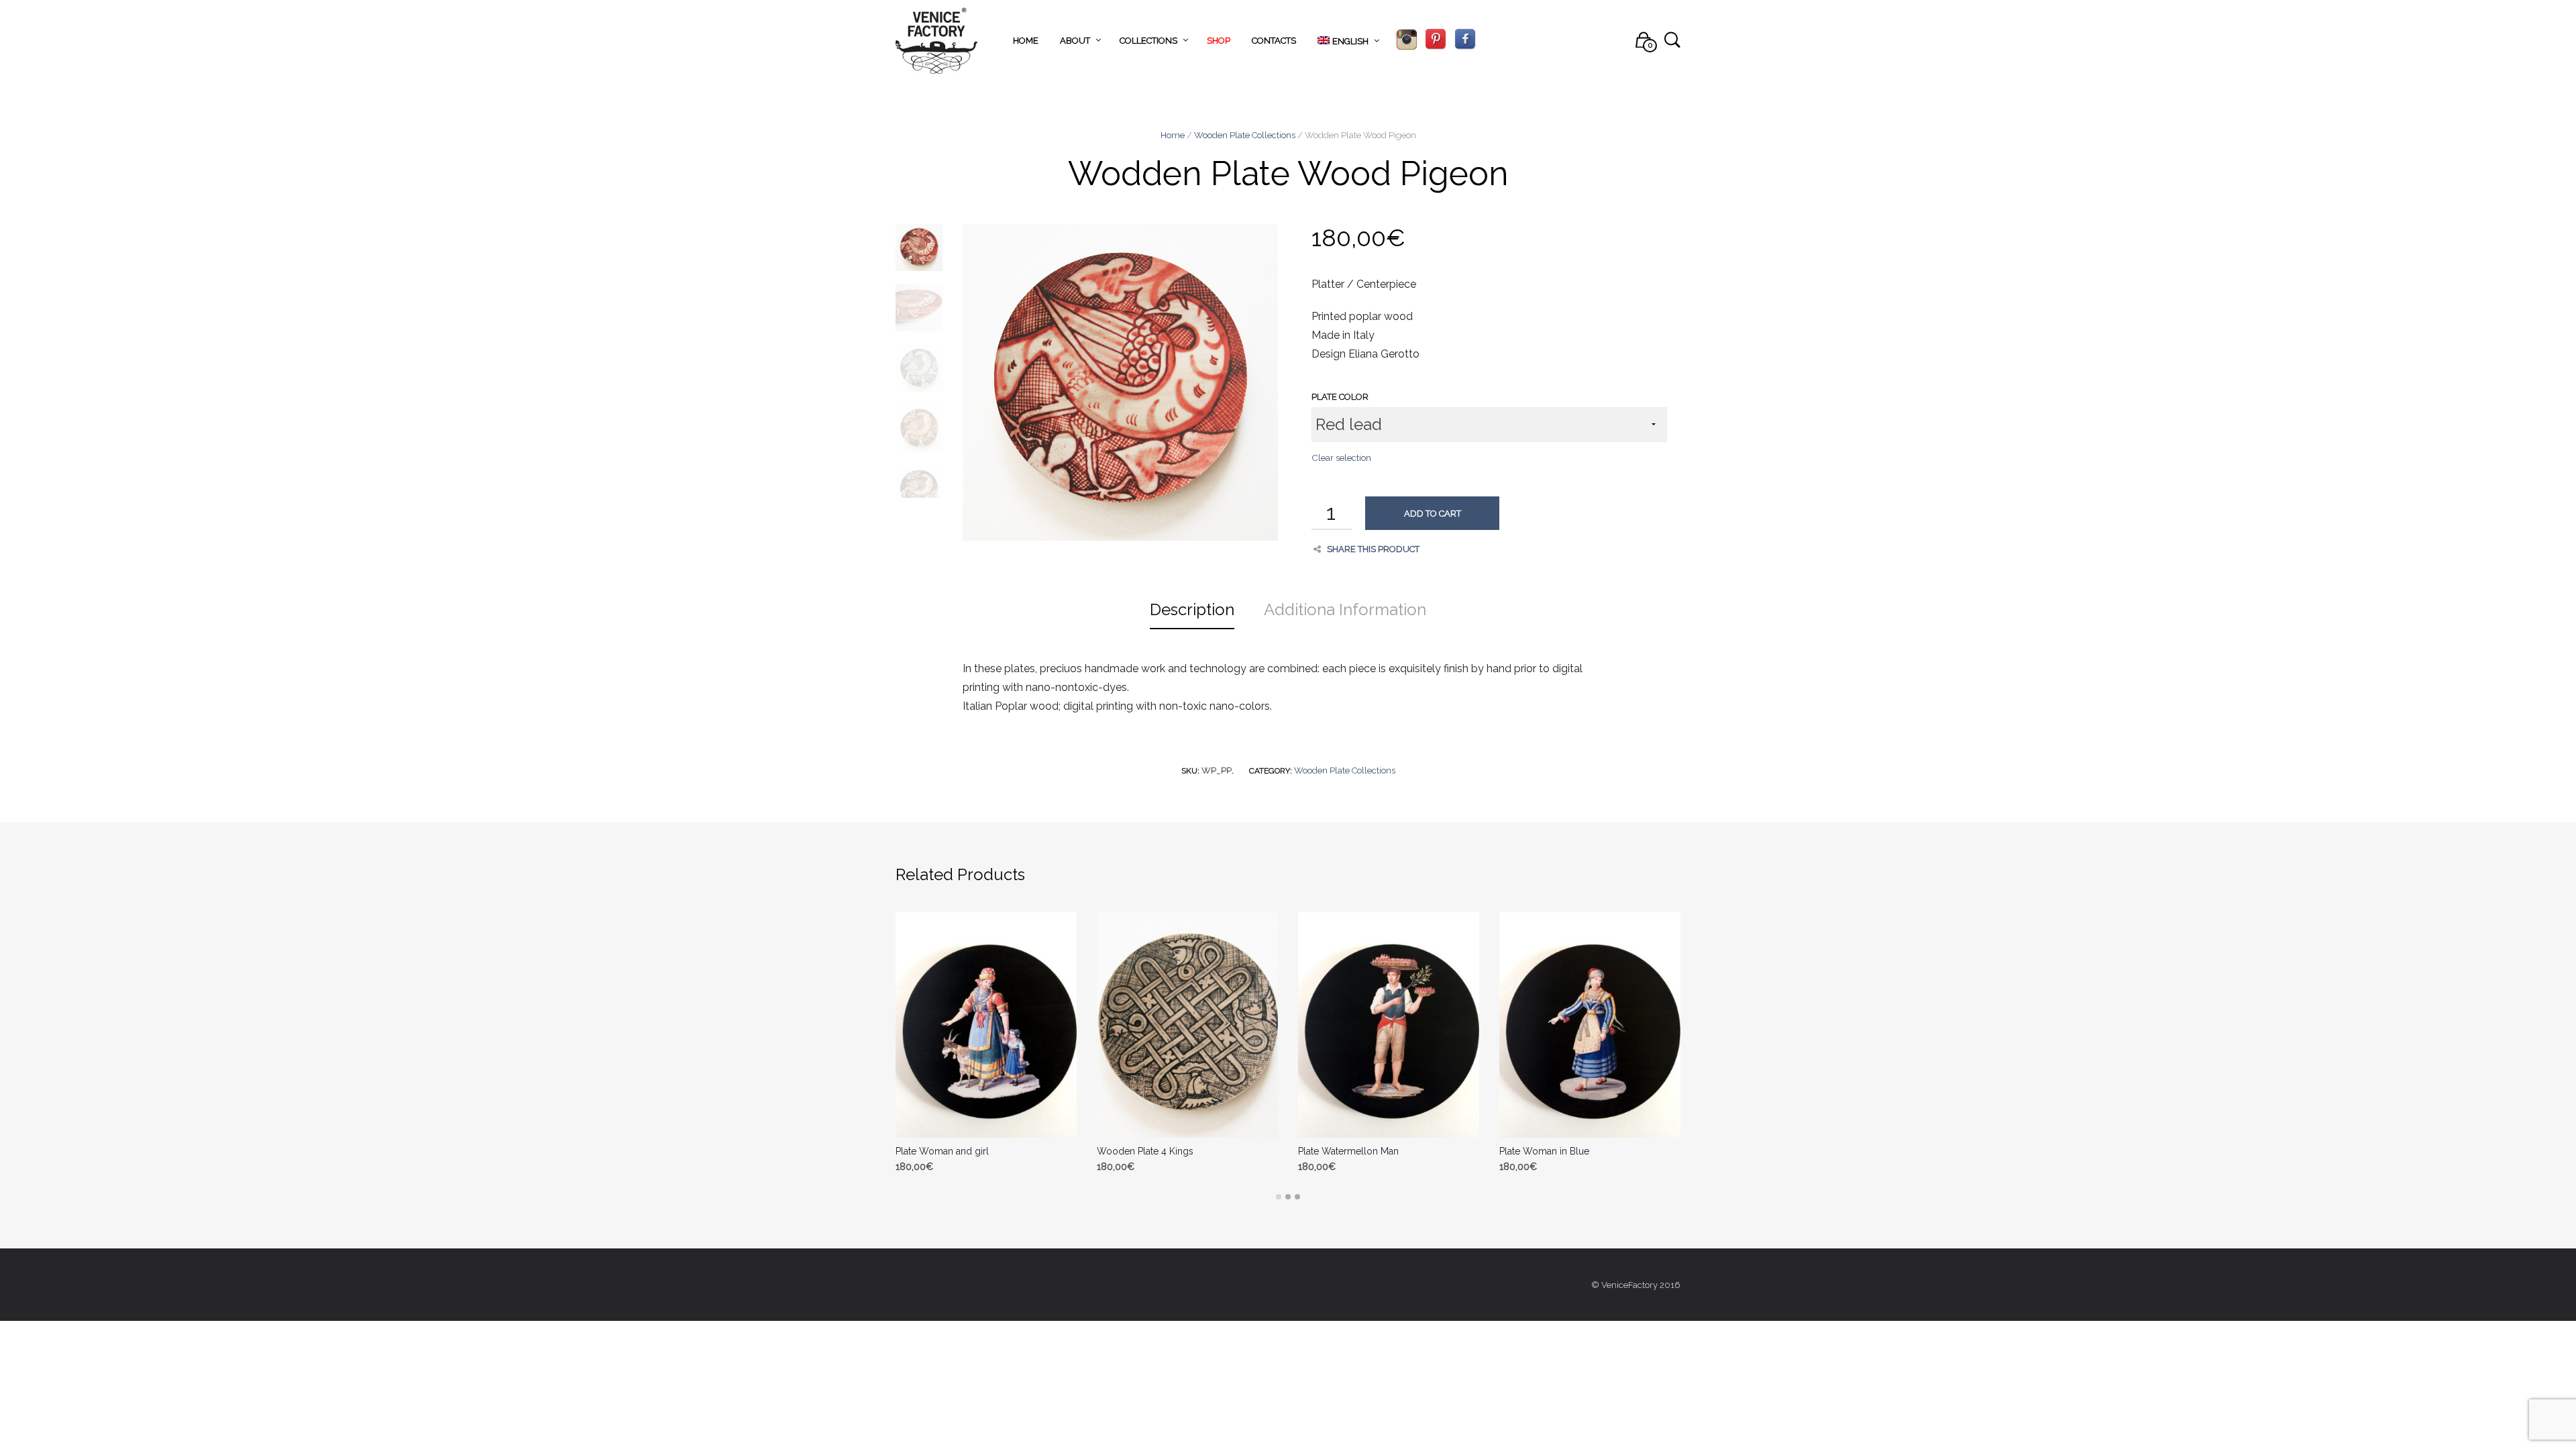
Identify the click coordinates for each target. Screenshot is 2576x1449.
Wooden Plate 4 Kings (1145, 1151)
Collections (1148, 41)
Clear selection (1341, 458)
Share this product (1373, 549)
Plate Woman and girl (942, 1151)
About (1075, 41)
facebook (1465, 40)
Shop (1219, 41)
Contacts (1274, 41)
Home (1026, 41)
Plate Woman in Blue (1544, 1151)
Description (1192, 609)
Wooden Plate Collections (1245, 135)
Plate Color (1340, 397)
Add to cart (1433, 514)
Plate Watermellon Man (1348, 1151)
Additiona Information (1345, 609)
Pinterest (1436, 40)
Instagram (1406, 40)
